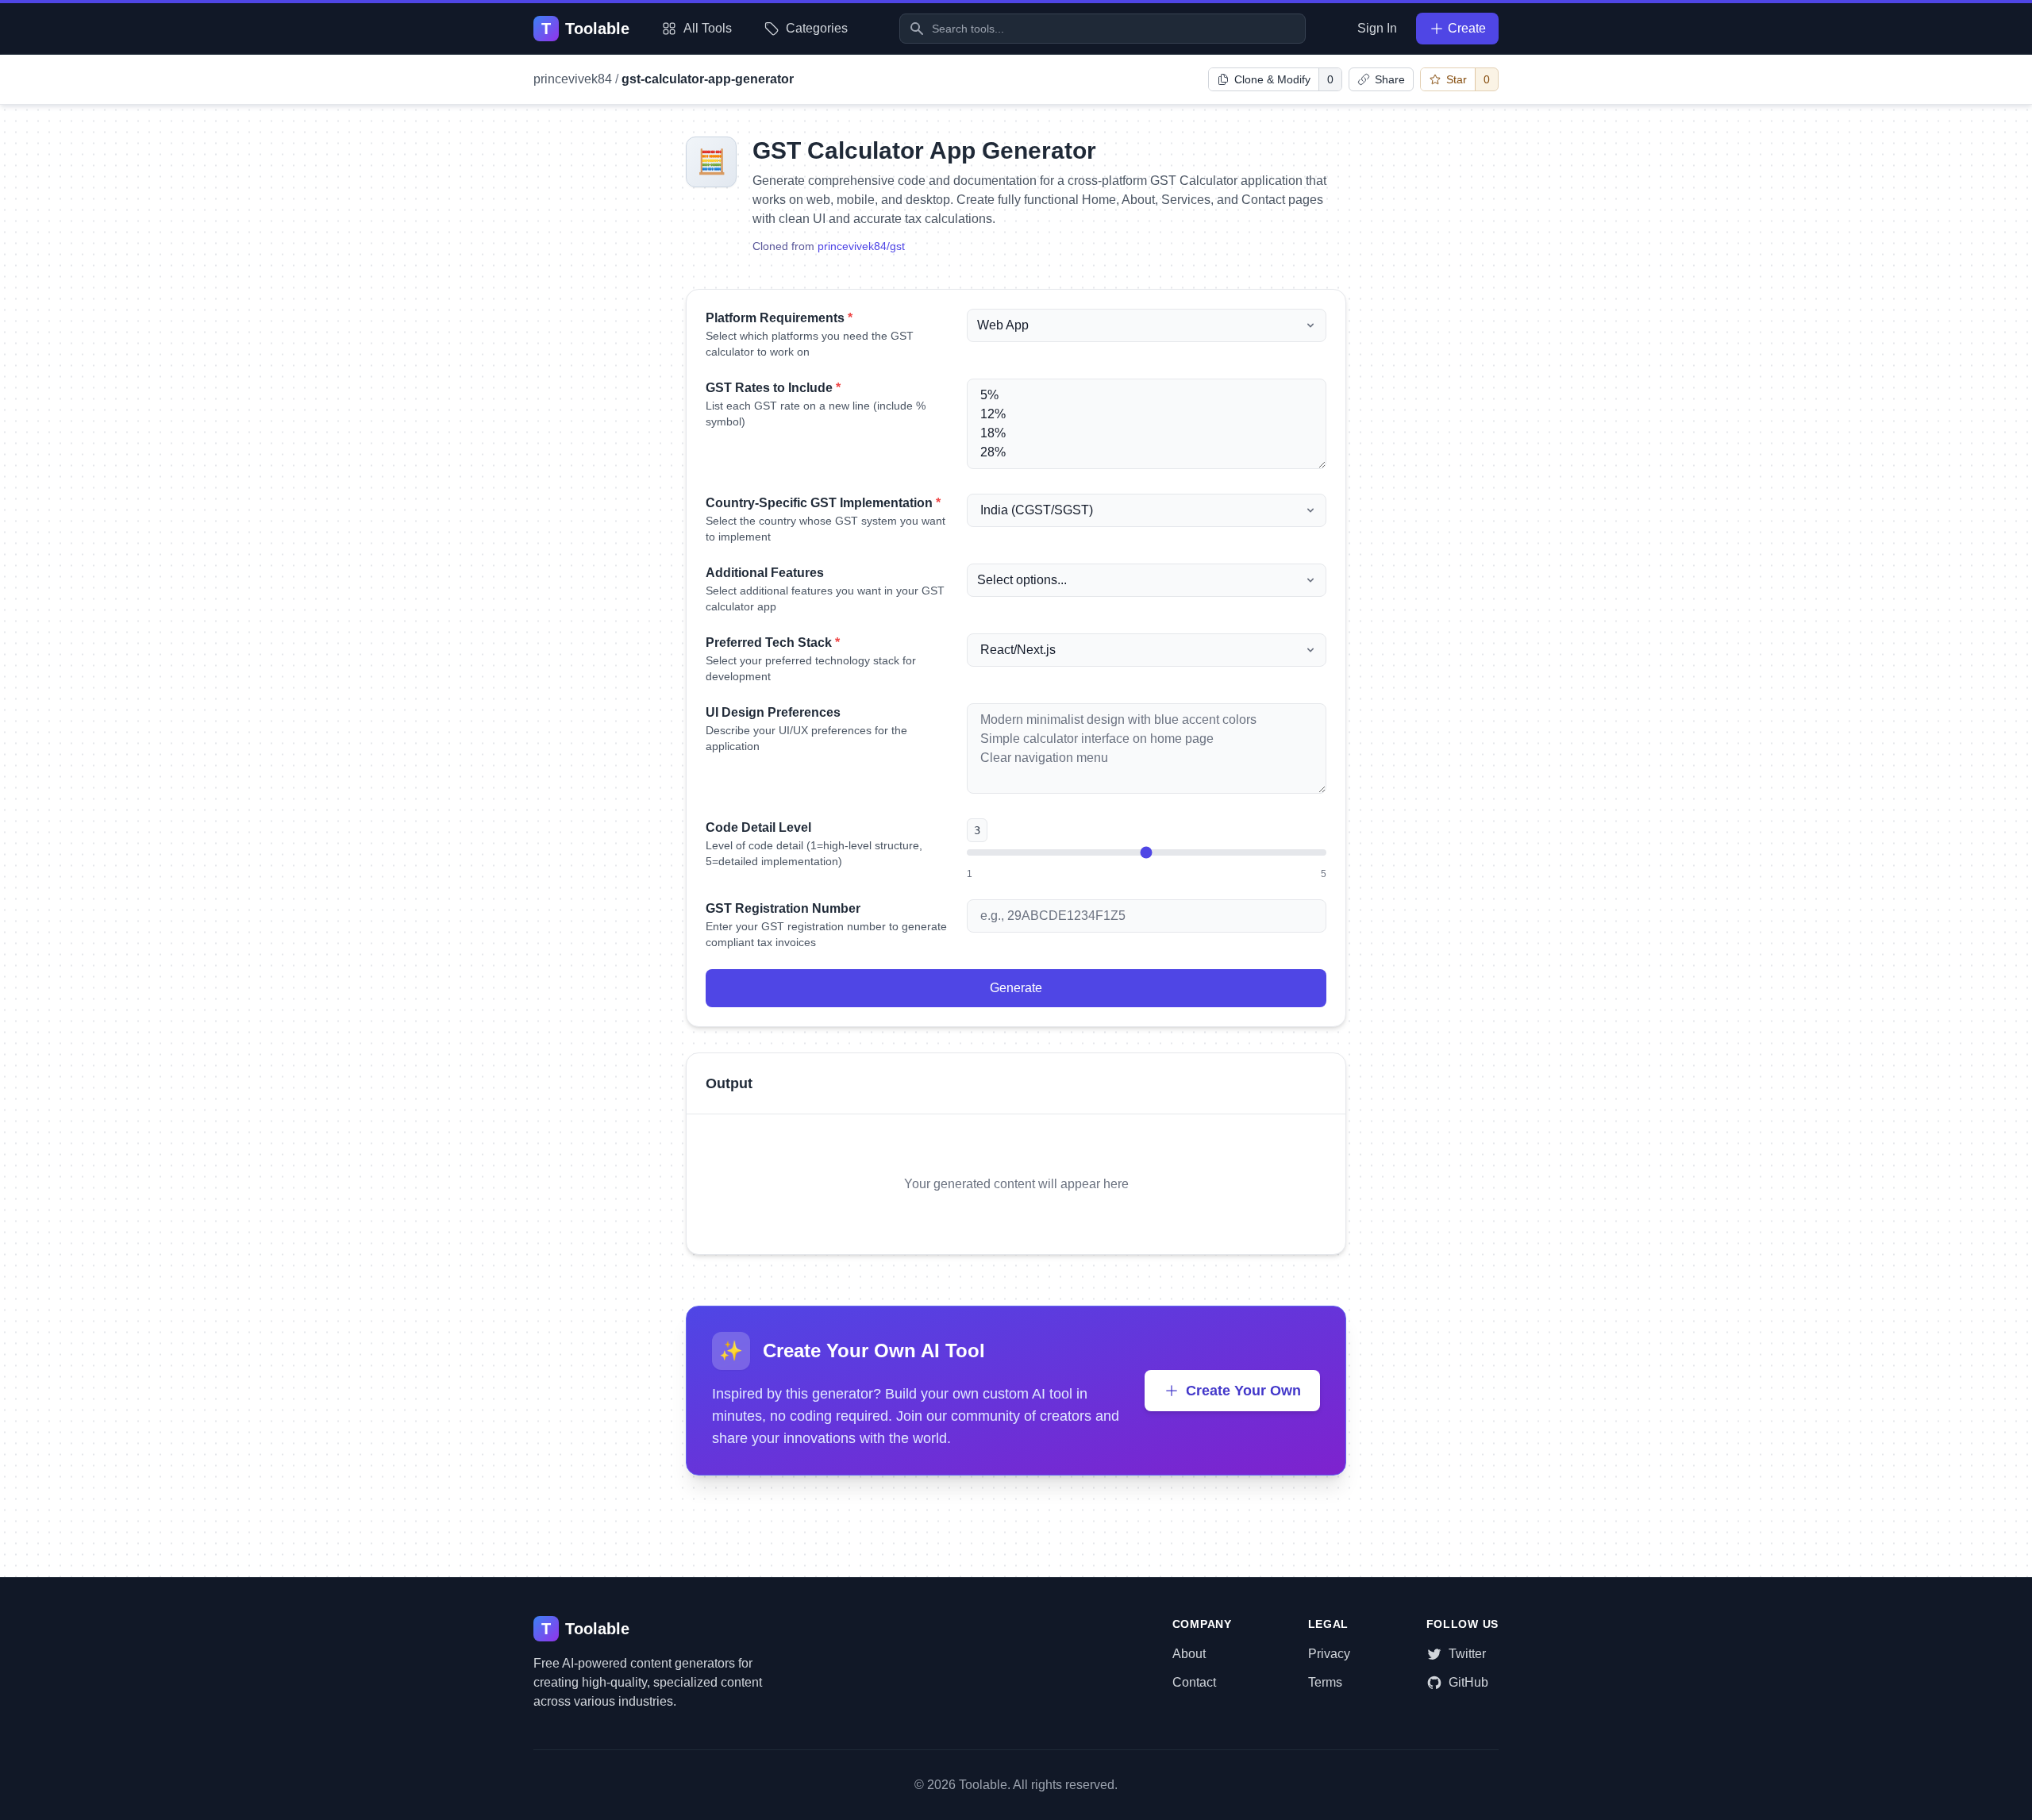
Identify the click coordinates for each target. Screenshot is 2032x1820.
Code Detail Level (758, 827)
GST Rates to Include (773, 388)
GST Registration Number (783, 908)
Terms (1325, 1682)
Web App (1003, 325)
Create (1467, 28)
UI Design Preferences (773, 712)
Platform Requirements (779, 318)
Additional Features (765, 573)
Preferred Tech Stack (773, 643)
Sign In (1377, 28)
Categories (817, 28)
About (1189, 1654)
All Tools (708, 28)
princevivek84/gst (861, 246)
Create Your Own (1243, 1391)
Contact (1194, 1682)
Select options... (1022, 580)
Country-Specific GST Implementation (823, 503)
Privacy (1329, 1654)
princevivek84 (573, 79)
